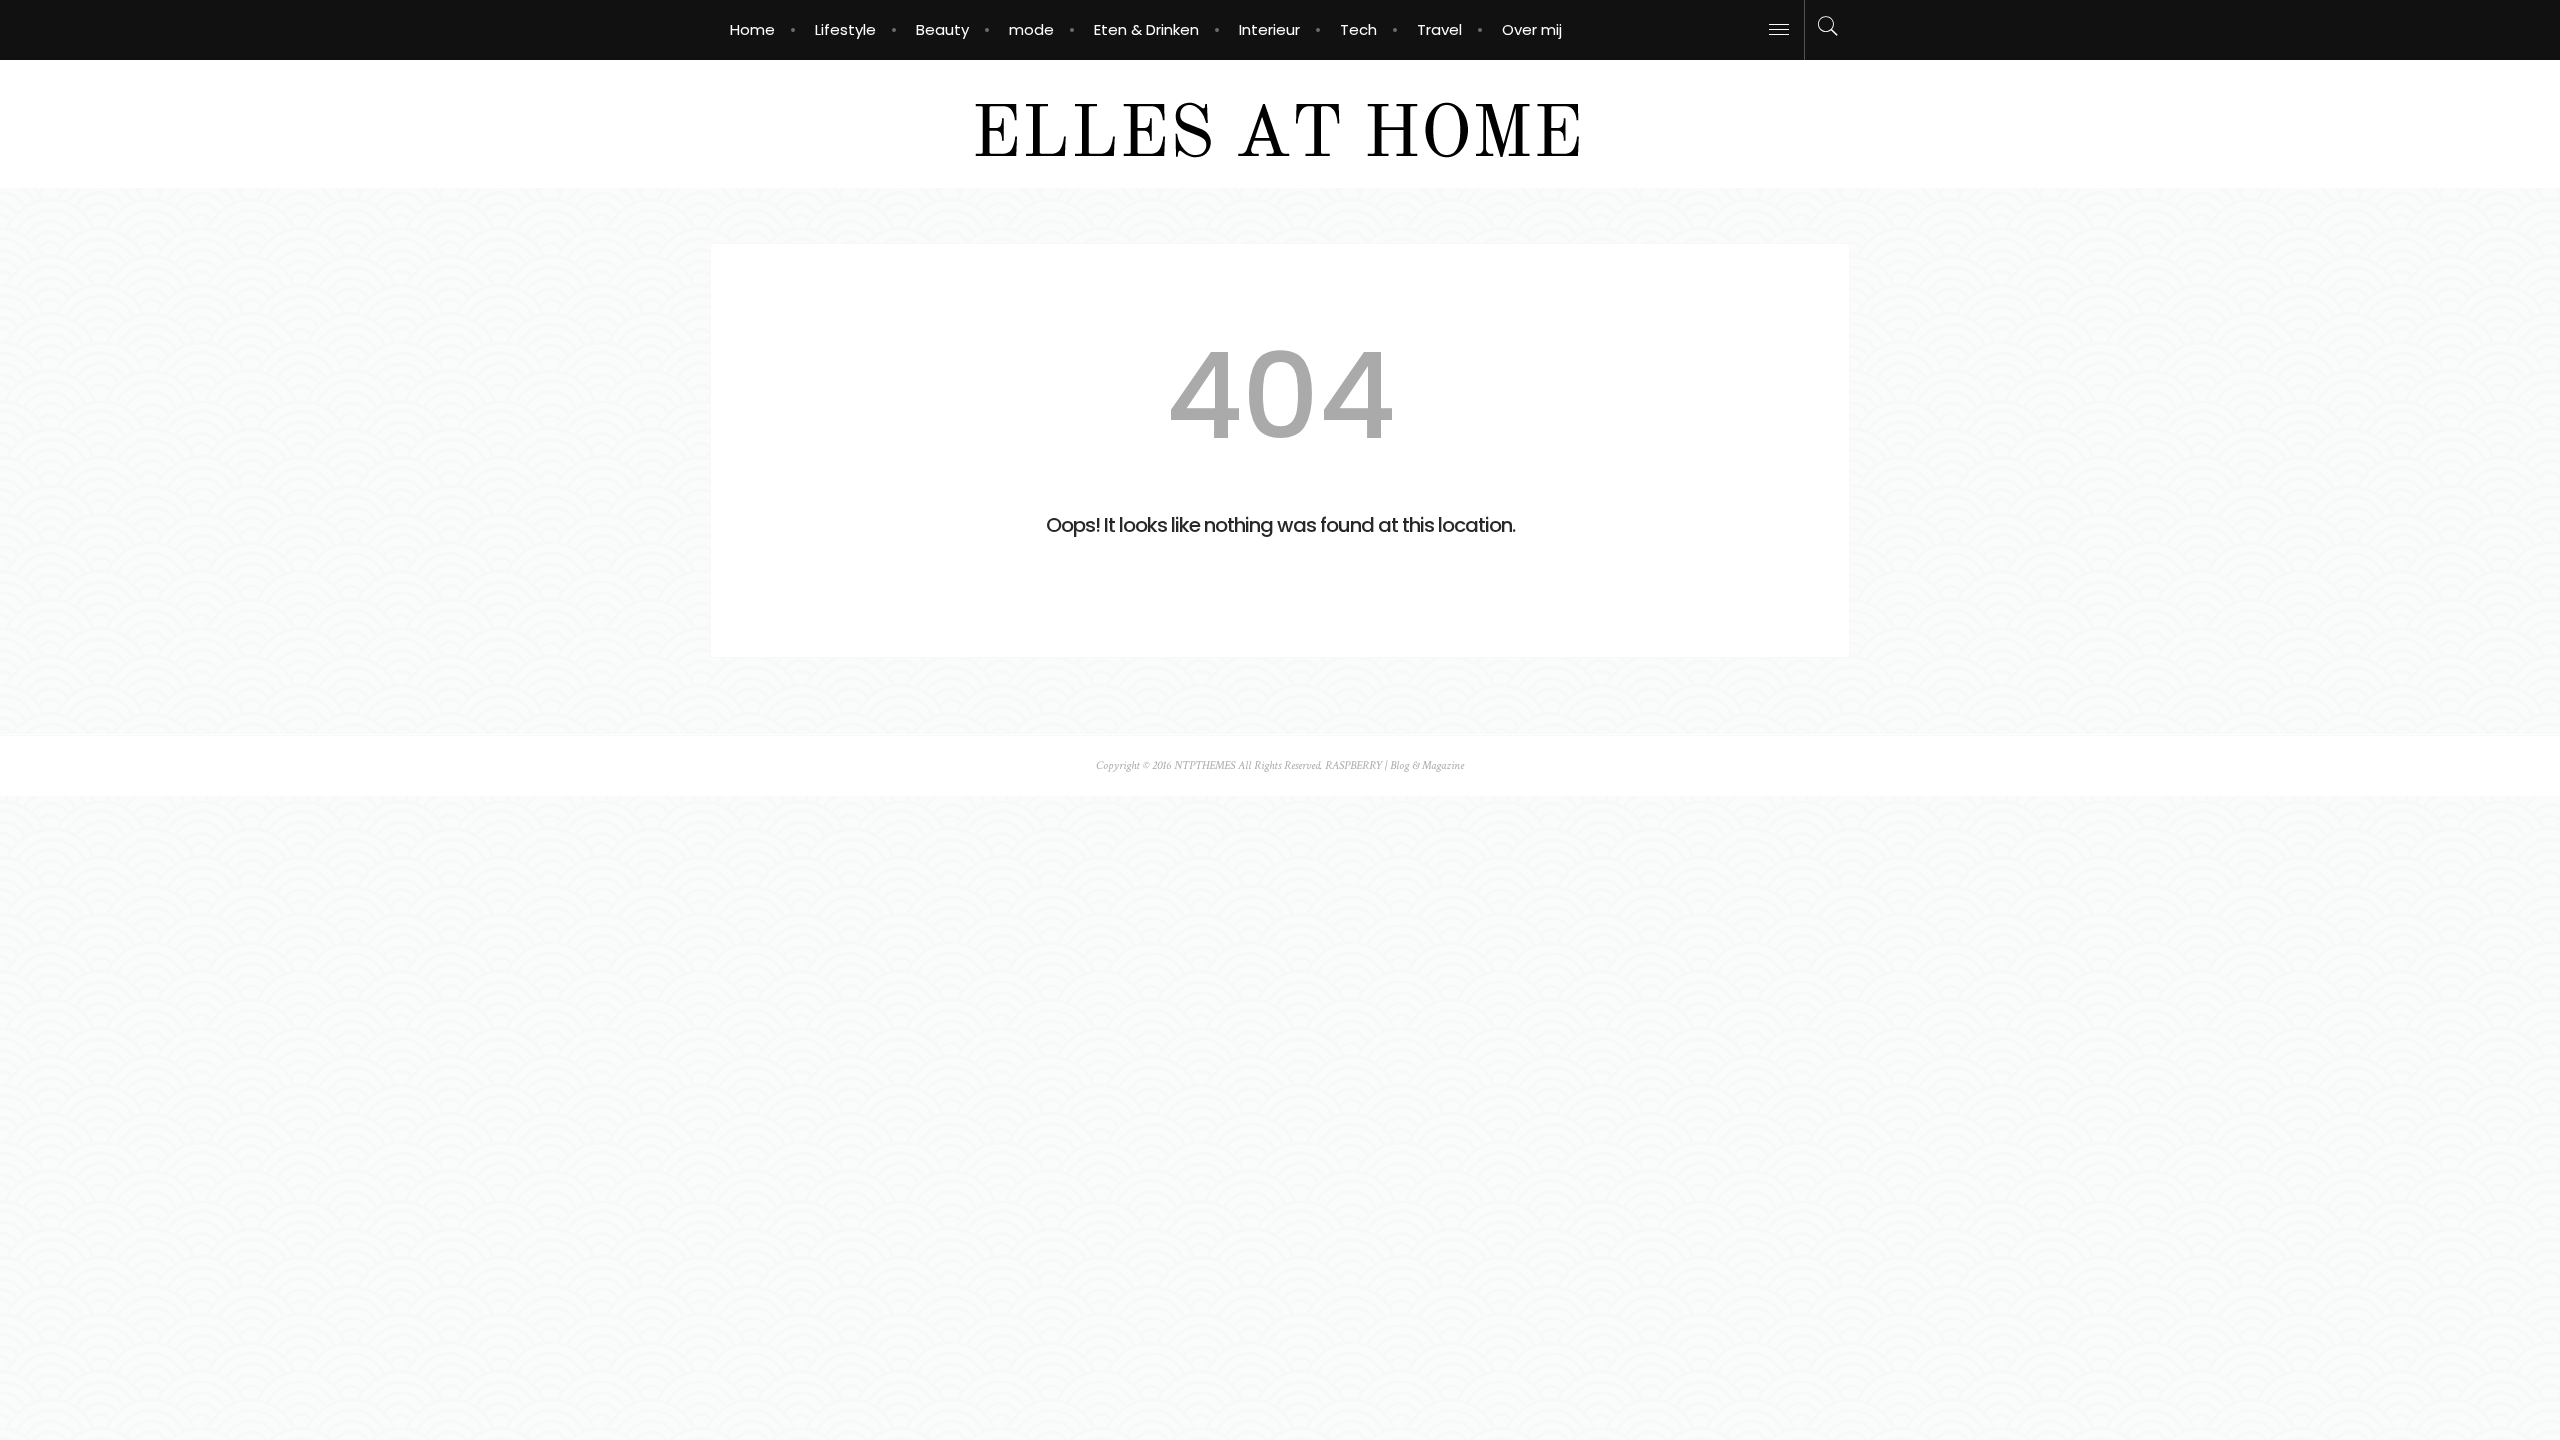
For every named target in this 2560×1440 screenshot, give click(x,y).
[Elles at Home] (1280, 122)
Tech (1358, 29)
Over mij (1532, 29)
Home (752, 29)
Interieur (1269, 29)
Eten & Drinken (1146, 29)
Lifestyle (845, 29)
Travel (1439, 29)
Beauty (942, 29)
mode (1031, 29)
